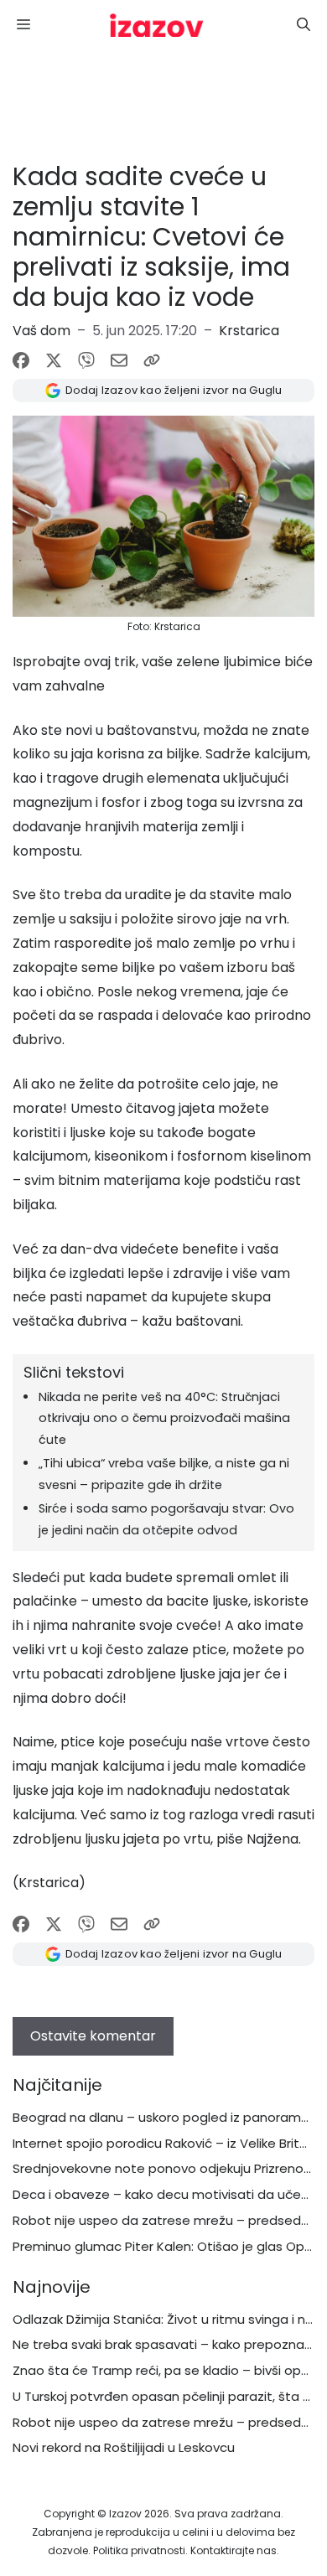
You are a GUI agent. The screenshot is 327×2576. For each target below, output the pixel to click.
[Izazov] (157, 25)
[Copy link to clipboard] (152, 360)
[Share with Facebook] (21, 360)
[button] (304, 25)
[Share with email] (119, 360)
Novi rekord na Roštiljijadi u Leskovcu (124, 2447)
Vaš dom (42, 331)
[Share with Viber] (86, 360)
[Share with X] (54, 360)
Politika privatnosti (139, 2550)
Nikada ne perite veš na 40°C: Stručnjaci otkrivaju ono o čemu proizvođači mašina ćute (164, 1419)
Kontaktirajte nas (234, 2550)
